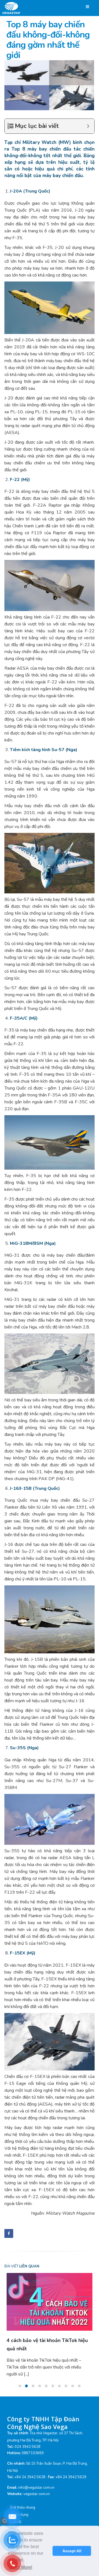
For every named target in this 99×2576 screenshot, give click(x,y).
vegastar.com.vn (37, 2482)
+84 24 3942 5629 (71, 2465)
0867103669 (33, 2441)
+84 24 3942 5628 (30, 2465)
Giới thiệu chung (23, 2495)
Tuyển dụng (19, 2502)
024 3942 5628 (28, 2434)
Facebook (9, 2233)
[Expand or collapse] (88, 126)
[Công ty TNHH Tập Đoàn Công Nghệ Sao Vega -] (12, 8)
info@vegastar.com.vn (36, 2475)
